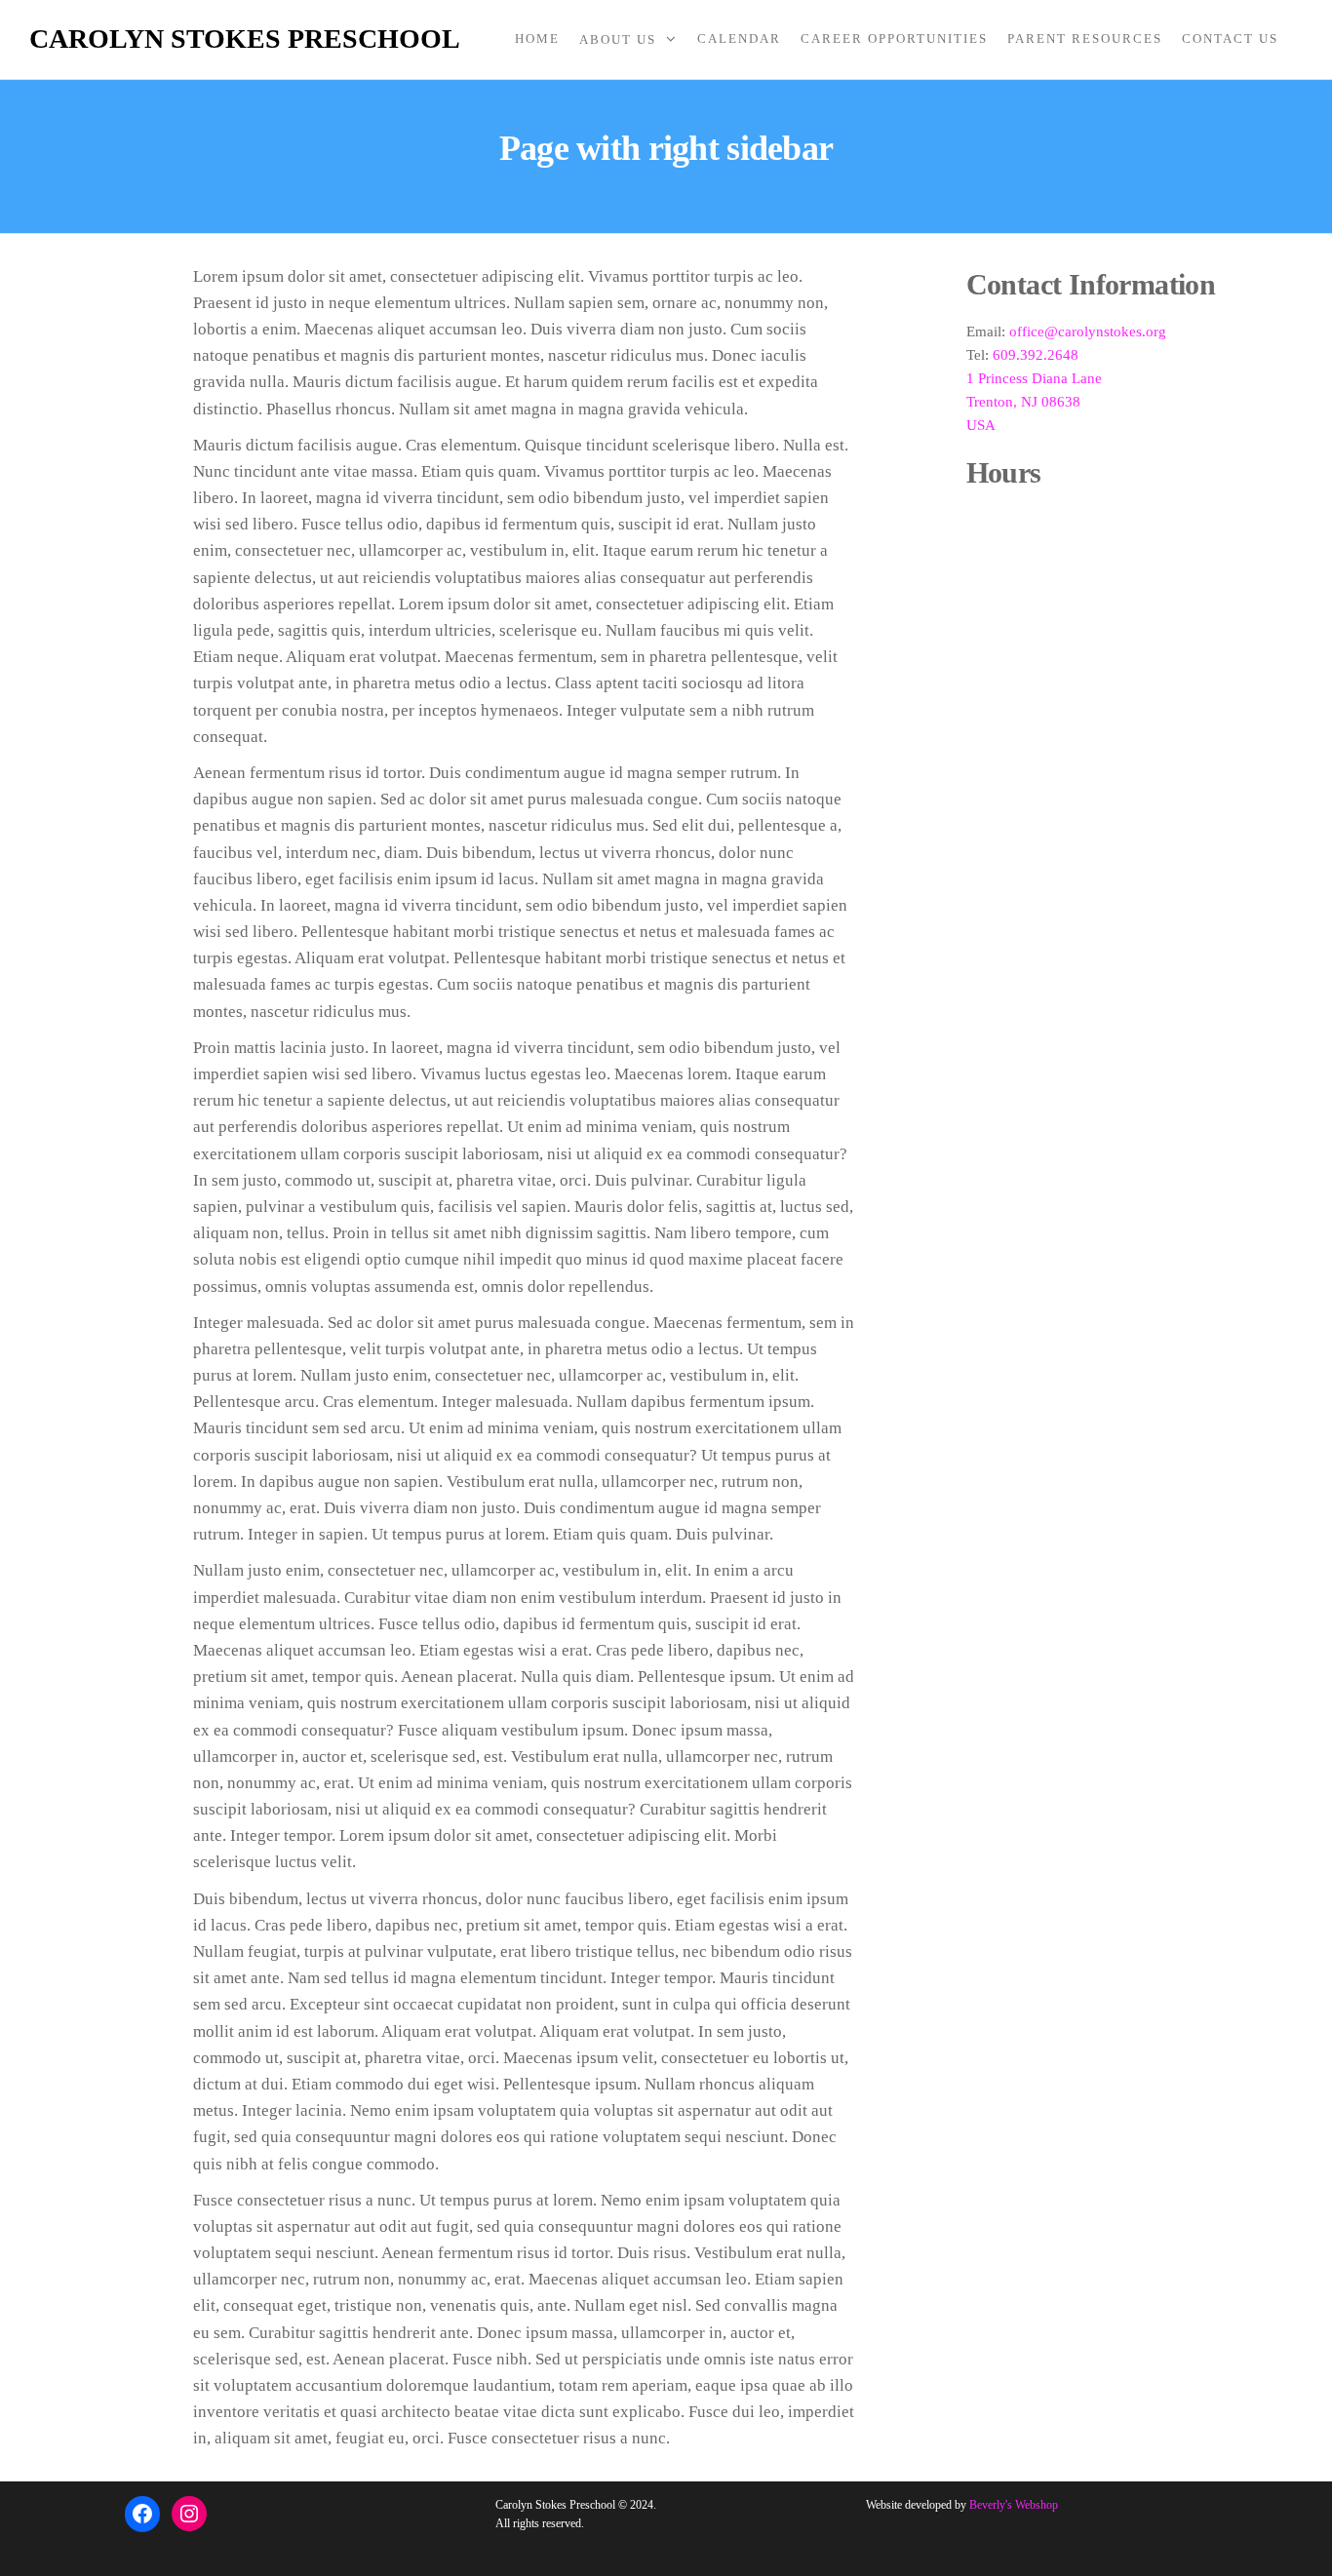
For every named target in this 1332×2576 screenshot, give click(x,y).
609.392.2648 (1036, 355)
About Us (618, 39)
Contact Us (1230, 39)
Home (537, 39)
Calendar (739, 39)
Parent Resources (1085, 39)
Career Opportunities (894, 39)
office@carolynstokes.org (1088, 332)
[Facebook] (142, 2514)
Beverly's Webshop (1014, 2505)
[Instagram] (189, 2514)
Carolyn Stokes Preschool (245, 39)
